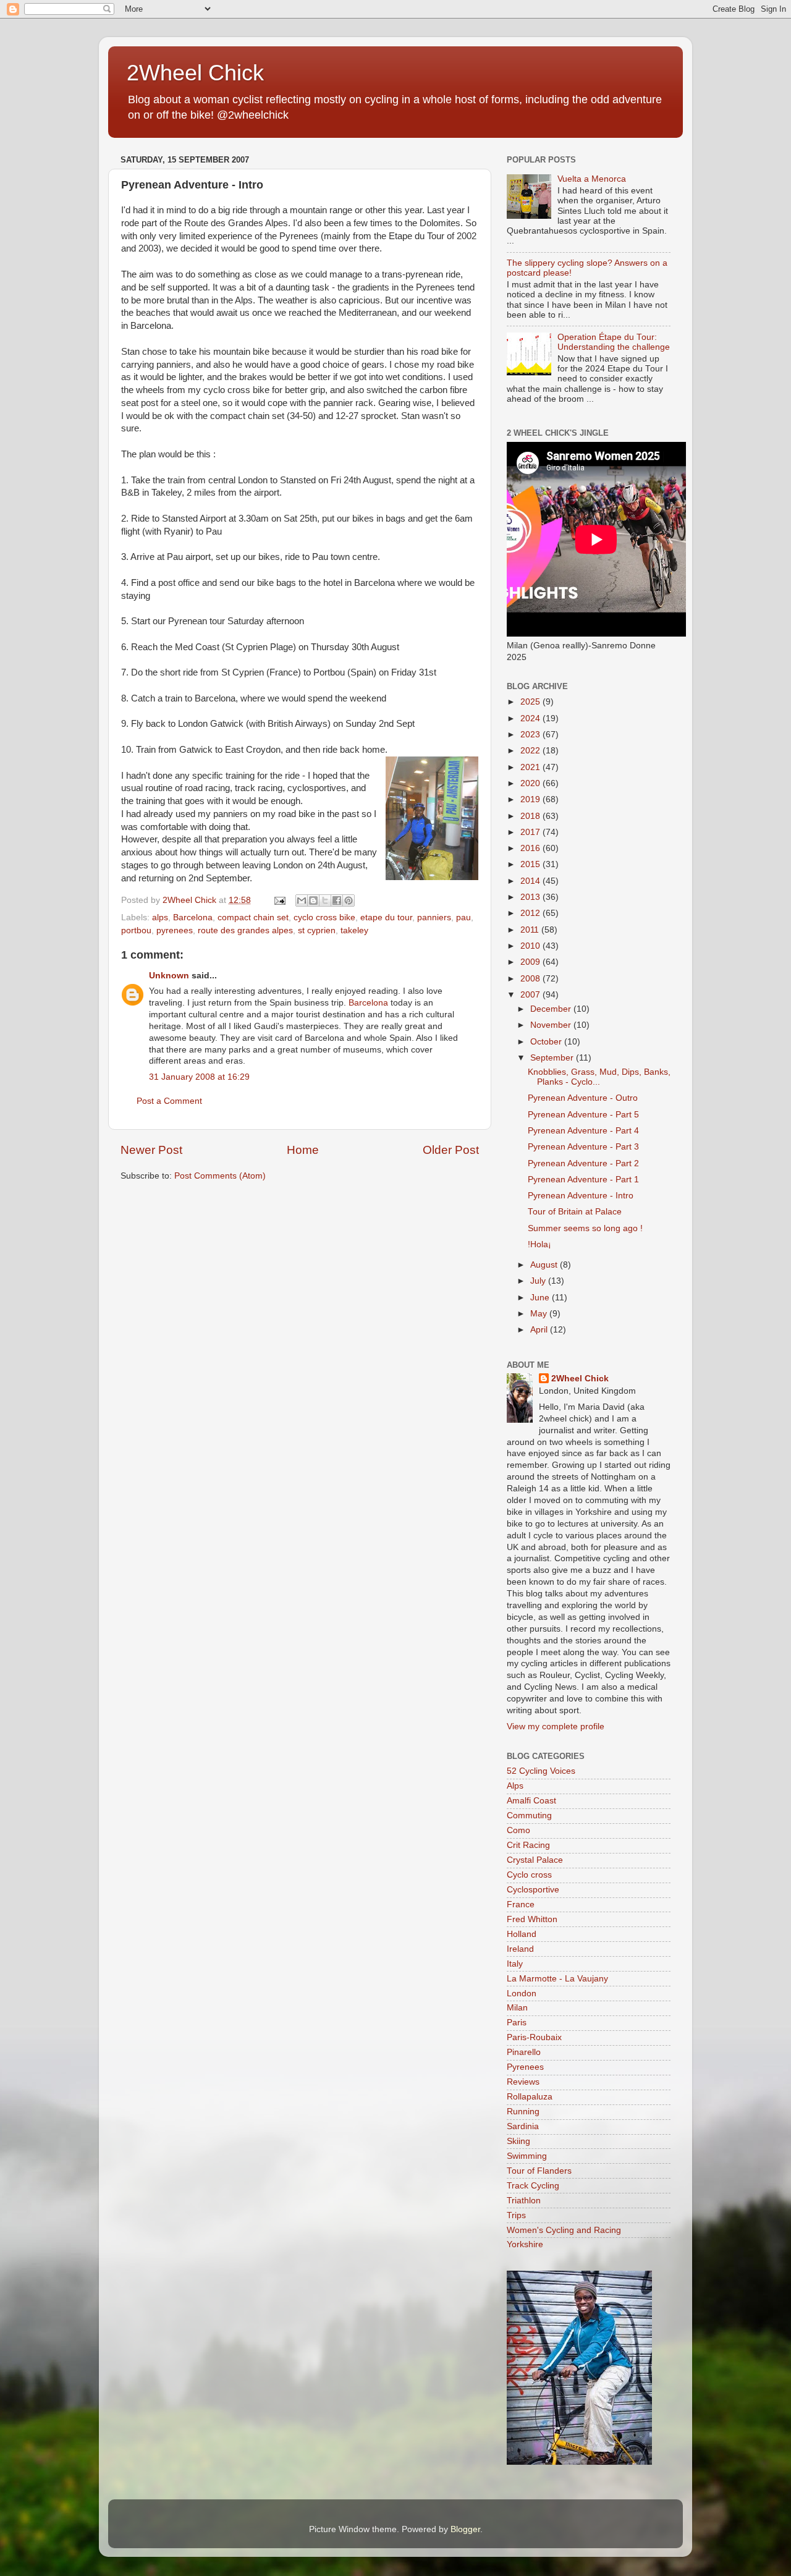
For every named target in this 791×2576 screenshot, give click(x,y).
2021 (531, 767)
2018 (531, 816)
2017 (531, 832)
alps (160, 917)
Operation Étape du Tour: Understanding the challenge (614, 342)
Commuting (529, 1815)
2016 (531, 848)
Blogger (465, 2529)
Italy (515, 1964)
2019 (531, 799)
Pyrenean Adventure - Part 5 (583, 1115)
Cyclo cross (529, 1875)
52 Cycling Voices (541, 1771)
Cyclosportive (533, 1890)
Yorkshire (525, 2244)
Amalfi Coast (531, 1801)
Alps (515, 1786)
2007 (531, 995)
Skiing (518, 2141)
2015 (531, 864)
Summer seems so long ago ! (585, 1228)
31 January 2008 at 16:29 (199, 1077)
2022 (531, 751)
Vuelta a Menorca (592, 179)
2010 (531, 946)
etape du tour (386, 917)
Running (523, 2112)
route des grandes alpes (245, 930)
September (553, 1058)
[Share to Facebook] (337, 900)
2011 (531, 930)
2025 (531, 702)
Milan (517, 2008)
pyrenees (175, 930)
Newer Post (151, 1150)
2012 (531, 913)
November (552, 1025)
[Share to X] (325, 900)
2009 (531, 962)
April (540, 1330)
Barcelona (193, 917)
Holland (522, 1934)
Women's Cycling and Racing (564, 2230)
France (521, 1904)
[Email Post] (279, 900)
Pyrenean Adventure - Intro (581, 1196)
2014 (531, 881)
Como (518, 1830)
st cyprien (317, 930)
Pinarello (524, 2052)
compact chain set (253, 917)
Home (303, 1150)
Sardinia (523, 2126)
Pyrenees (525, 2067)
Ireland (520, 1949)
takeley (354, 930)
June (541, 1298)
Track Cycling (533, 2186)
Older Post (451, 1150)
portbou (136, 930)
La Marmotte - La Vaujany (557, 1979)
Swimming (527, 2156)
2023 (531, 735)
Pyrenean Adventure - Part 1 (583, 1180)
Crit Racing (528, 1845)
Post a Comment (169, 1101)
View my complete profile (556, 1727)
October (547, 1042)
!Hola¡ (539, 1244)
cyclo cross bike (324, 917)
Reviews (523, 2082)
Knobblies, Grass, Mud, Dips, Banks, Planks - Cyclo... (599, 1077)
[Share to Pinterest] (349, 900)
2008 (531, 979)
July (539, 1281)
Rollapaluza (530, 2097)
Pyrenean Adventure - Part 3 (583, 1147)
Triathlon (524, 2201)
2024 (531, 718)
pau (463, 917)
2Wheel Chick (195, 73)
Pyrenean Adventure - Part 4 (583, 1131)
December (552, 1009)
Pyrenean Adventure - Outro (583, 1098)
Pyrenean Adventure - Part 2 (583, 1163)
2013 (531, 897)
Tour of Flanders (539, 2171)
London (522, 1993)
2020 (531, 783)
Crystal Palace (535, 1860)
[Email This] (302, 900)
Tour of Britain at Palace (575, 1212)
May (540, 1314)
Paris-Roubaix (534, 2037)
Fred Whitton (532, 1919)
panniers (434, 917)
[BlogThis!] (313, 900)
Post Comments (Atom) (220, 1176)
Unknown (169, 976)
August (545, 1265)
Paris (517, 2023)
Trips (516, 2215)
